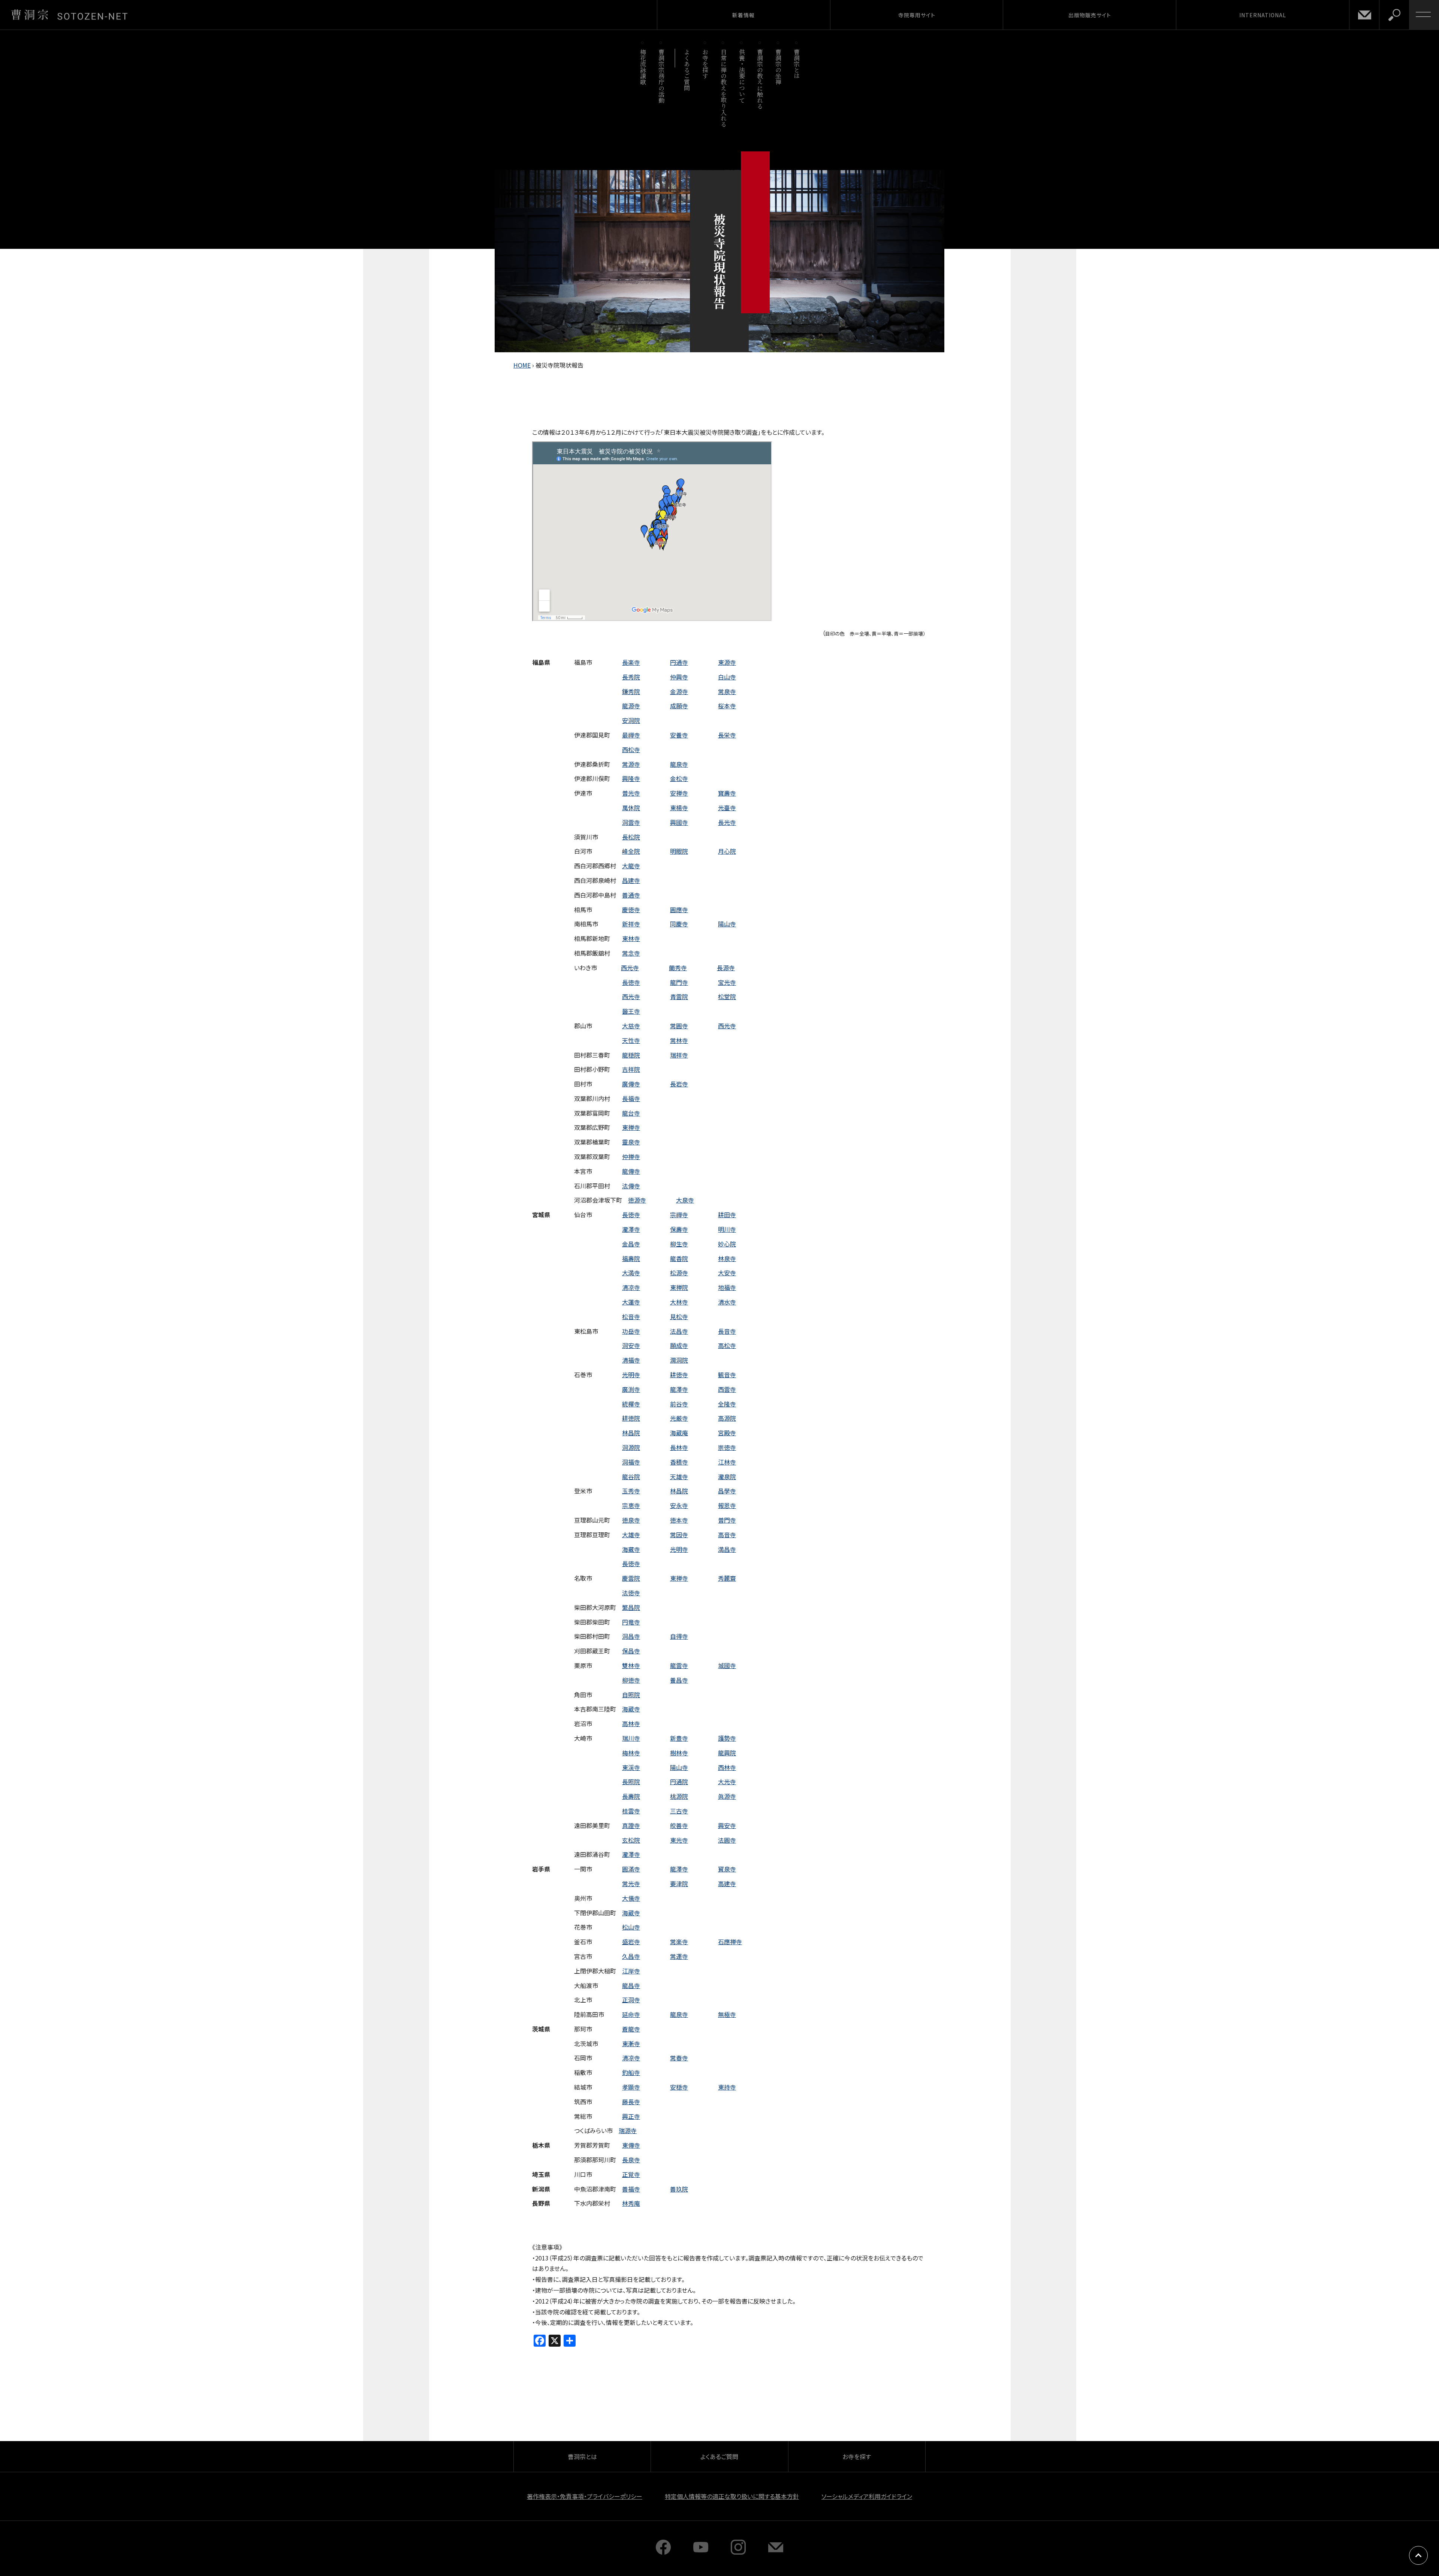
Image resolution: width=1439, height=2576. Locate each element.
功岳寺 (631, 1331)
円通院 (679, 1782)
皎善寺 (679, 1825)
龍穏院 (631, 1055)
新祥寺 (631, 924)
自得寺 (679, 1636)
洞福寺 (631, 1462)
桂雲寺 (631, 1811)
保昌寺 (631, 1651)
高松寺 (727, 1345)
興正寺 (631, 2116)
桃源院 (679, 1796)
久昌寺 (631, 1956)
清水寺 (727, 1302)
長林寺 (679, 1447)
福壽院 (631, 1258)
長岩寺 (679, 1084)
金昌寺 (631, 1244)
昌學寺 (727, 1491)
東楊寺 (679, 808)
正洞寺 (631, 2000)
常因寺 (679, 1535)
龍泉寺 (679, 764)
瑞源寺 (628, 2130)
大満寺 (631, 1273)
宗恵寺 (631, 1505)
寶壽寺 (727, 793)
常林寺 (679, 1040)
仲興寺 (679, 677)
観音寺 (727, 1375)
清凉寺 (631, 1287)
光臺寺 (727, 808)
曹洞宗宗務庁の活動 (661, 76)
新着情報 (743, 15)
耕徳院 (631, 1418)
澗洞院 (679, 1360)
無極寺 (727, 2014)
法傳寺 (631, 1186)
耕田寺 (727, 1215)
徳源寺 (637, 1200)
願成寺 (679, 1345)
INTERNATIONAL (1263, 15)
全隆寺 (727, 1404)
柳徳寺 (631, 1680)
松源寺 (679, 1273)
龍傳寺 (631, 1171)
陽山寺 (727, 924)
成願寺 (679, 706)
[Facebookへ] (663, 2552)
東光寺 (679, 1840)
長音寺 (727, 1331)
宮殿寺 (727, 1433)
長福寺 (631, 1098)
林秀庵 (631, 2203)
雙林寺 (631, 1665)
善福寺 (631, 2189)
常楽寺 (679, 1942)
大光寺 (727, 1782)
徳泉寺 (631, 1520)
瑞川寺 (631, 1738)
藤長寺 (631, 2102)
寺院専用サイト (917, 15)
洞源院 (631, 1447)
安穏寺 (679, 2087)
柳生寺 (679, 1244)
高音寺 (727, 1535)
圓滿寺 (631, 1869)
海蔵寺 (631, 1709)
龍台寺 (631, 1113)
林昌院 (631, 1433)
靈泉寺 (631, 1142)
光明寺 (631, 1375)
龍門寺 (679, 982)
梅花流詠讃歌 (643, 67)
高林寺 (631, 1723)
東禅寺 (631, 1127)
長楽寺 (631, 662)
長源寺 (726, 968)
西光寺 (630, 968)
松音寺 (631, 1316)
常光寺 (631, 1883)
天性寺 (631, 1040)
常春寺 (679, 2058)
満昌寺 (727, 1549)
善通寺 (631, 895)
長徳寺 (631, 982)
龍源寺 (631, 706)
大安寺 (727, 1273)
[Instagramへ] (738, 2552)
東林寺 (631, 938)
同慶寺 (679, 924)
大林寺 (679, 1302)
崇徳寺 (727, 1447)
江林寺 (727, 1462)
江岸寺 (631, 1971)
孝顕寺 (631, 2087)
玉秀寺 (631, 1491)
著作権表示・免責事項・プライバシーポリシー (585, 2496)
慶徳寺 (631, 910)
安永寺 (679, 1505)
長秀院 (631, 677)
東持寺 (727, 2087)
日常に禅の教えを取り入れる (723, 88)
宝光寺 (727, 982)
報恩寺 (727, 1505)
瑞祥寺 (679, 1055)
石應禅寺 (730, 1942)
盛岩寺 (631, 1942)
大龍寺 (631, 866)
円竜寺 (631, 1622)
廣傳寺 (631, 1084)
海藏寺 (631, 1549)
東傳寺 (631, 2145)
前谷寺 (679, 1404)
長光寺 (727, 822)
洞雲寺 (631, 822)
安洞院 (631, 720)
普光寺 (631, 793)
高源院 (727, 1418)
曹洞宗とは (797, 64)
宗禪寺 (679, 1215)
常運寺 (679, 1956)
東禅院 (679, 1287)
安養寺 (679, 735)
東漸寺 (631, 2043)
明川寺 (727, 1229)
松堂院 (727, 996)
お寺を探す (705, 64)
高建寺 (727, 1883)
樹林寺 (679, 1753)
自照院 (631, 1695)
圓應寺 (679, 910)
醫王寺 (631, 1011)
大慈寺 (631, 1026)
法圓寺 (727, 1840)
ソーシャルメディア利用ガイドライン (867, 2496)
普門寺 (727, 1520)
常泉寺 (727, 691)
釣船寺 (631, 2072)
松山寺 (631, 1927)
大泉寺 (685, 1200)
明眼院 (679, 851)
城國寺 (727, 1665)
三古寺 (679, 1811)
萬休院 (631, 808)
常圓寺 (679, 1026)
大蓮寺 (631, 1302)
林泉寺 (727, 1258)
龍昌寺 (631, 1985)
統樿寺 (631, 1404)
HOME (522, 365)
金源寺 (679, 691)
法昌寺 (679, 1331)
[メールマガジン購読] (776, 2552)
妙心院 (727, 1244)
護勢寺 (727, 1738)
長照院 (631, 1782)
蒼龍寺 (631, 2029)
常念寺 (631, 953)
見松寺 (679, 1316)
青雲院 (679, 996)
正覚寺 (631, 2174)
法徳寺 (631, 1593)
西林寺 (727, 1767)
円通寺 (679, 662)
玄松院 (631, 1840)
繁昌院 (631, 1607)
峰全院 (631, 851)
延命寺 (631, 2014)
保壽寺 (679, 1229)
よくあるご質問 (687, 70)
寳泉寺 (727, 1869)
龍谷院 (631, 1476)
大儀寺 (631, 1898)
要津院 (679, 1883)
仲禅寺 (631, 1156)
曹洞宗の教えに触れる (760, 79)
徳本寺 (679, 1520)
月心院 (727, 851)
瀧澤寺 (631, 1229)
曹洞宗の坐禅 (779, 67)
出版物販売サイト (1090, 15)
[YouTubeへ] (701, 2552)
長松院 (631, 837)
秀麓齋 (727, 1578)
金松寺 (679, 778)
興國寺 (679, 822)
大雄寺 (631, 1535)
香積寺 (679, 1462)
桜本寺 (727, 706)
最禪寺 (631, 735)
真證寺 (631, 1825)
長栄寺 (727, 735)
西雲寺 (727, 1389)
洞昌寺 (631, 1636)
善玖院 (679, 2189)
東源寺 (727, 662)
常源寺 (631, 764)
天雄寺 (679, 1476)
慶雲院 (631, 1578)
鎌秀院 (631, 691)
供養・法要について (742, 76)
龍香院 (679, 1258)
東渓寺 (631, 1767)
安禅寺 (679, 793)
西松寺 (631, 749)
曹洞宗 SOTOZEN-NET (69, 15)
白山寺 (727, 677)
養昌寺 (679, 1680)
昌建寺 (631, 880)
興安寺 (727, 1825)
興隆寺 (631, 778)
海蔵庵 (679, 1433)
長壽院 (631, 1796)
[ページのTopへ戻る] (1418, 2555)
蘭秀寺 (678, 968)
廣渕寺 (631, 1389)
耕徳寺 (679, 1375)
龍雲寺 (679, 1665)
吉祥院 (631, 1069)
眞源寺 (727, 1796)
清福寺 (631, 1360)
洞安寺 (631, 1345)
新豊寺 (679, 1738)
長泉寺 (631, 2160)
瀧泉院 (727, 1476)
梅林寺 (631, 1753)
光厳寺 (679, 1418)
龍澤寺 (679, 1389)
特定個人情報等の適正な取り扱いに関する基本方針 (732, 2496)
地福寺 (727, 1287)
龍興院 (727, 1753)
